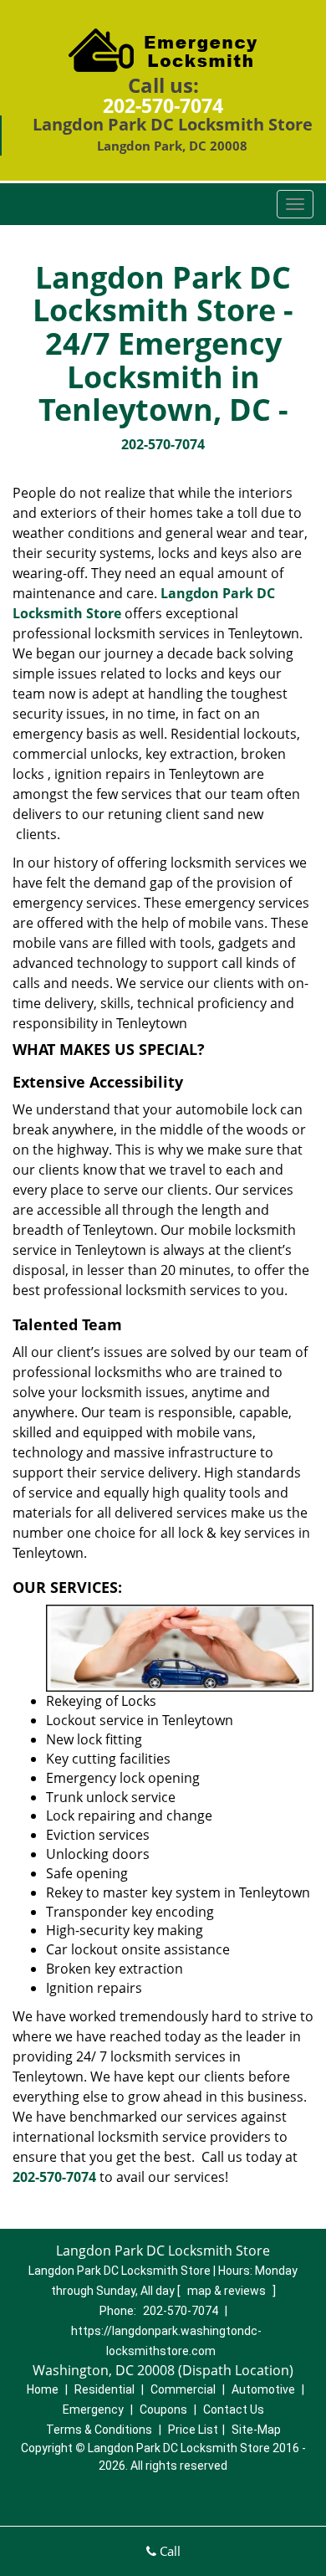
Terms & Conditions (99, 2430)
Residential (104, 2389)
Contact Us (234, 2410)
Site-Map (256, 2430)
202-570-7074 (163, 105)
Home (43, 2389)
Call (168, 2551)
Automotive (263, 2389)
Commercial (183, 2389)
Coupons (163, 2410)
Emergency (93, 2410)
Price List (193, 2430)
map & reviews (228, 2291)
